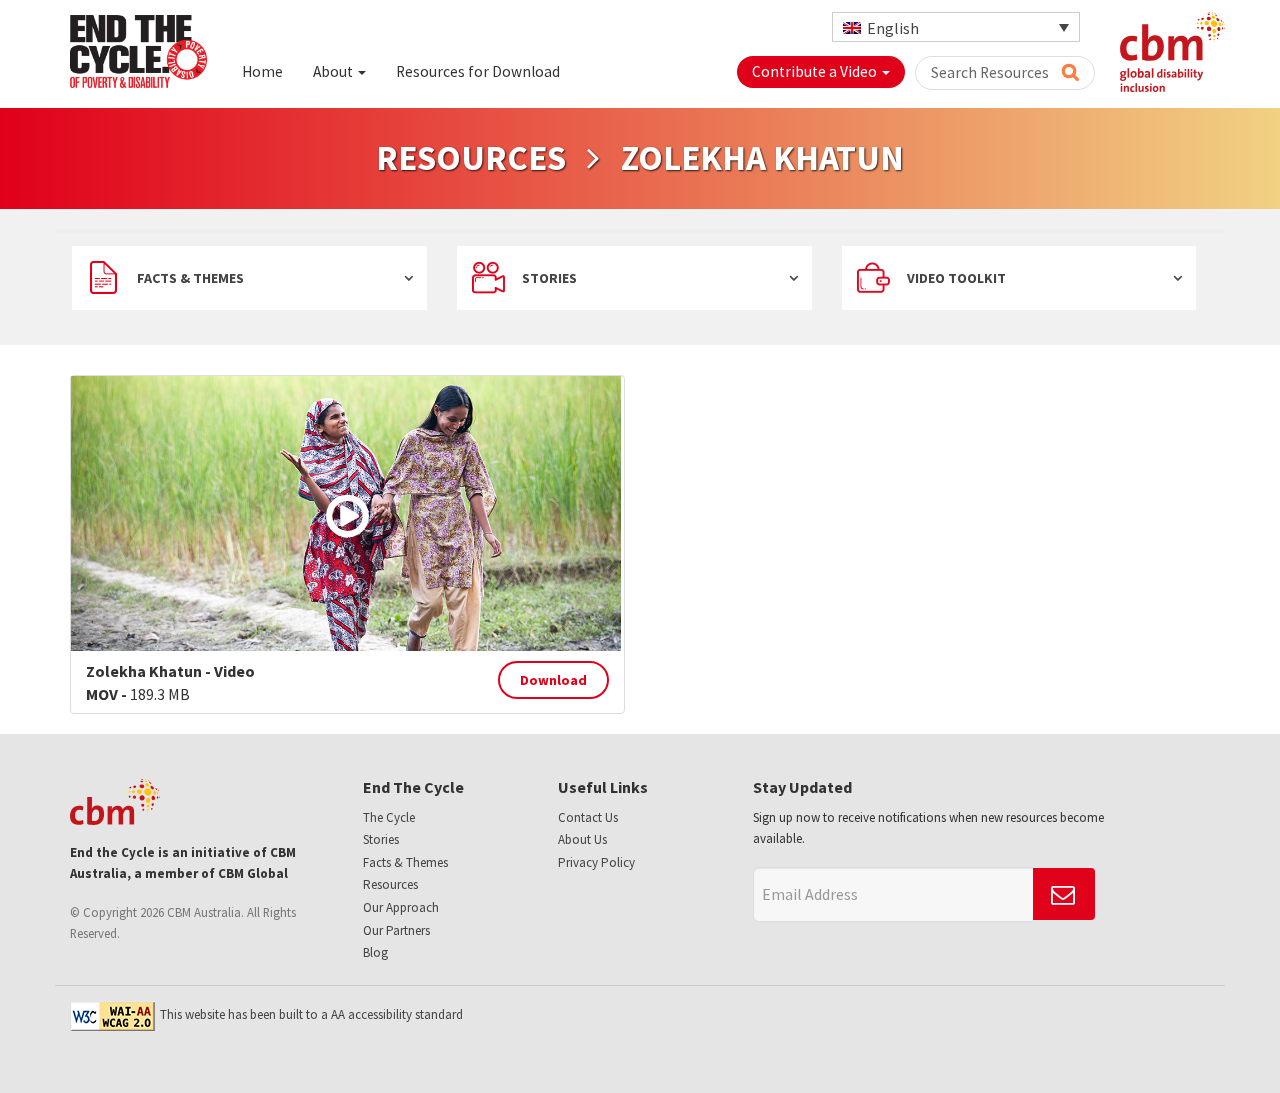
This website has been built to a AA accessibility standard (311, 1014)
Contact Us (588, 817)
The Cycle (389, 817)
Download (553, 680)
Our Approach (401, 907)
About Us (582, 839)
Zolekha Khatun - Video (170, 671)
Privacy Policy (596, 862)
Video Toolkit (956, 278)
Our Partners (396, 930)
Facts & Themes (190, 278)
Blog (375, 952)
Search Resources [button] (991, 72)
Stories (549, 278)
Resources (390, 884)
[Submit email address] (1064, 894)
